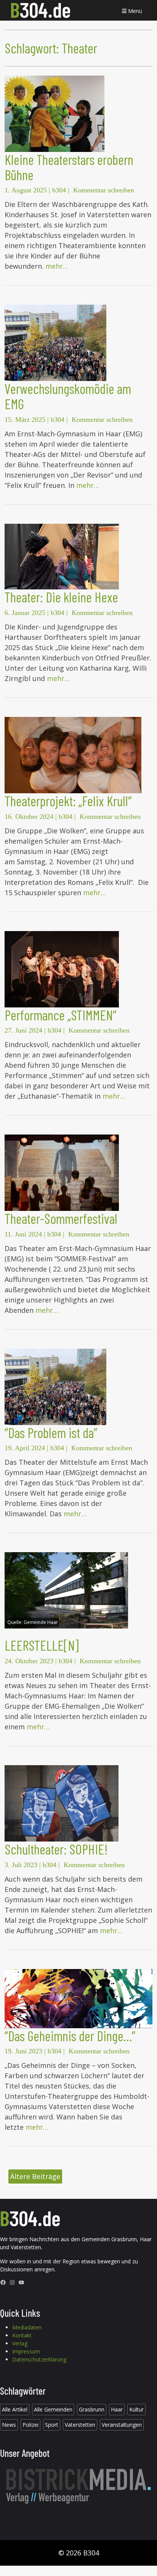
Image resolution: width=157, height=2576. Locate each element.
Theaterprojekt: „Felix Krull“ (68, 801)
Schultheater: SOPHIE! (56, 1849)
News (9, 2425)
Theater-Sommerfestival (61, 1218)
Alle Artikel (15, 2409)
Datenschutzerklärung (39, 2359)
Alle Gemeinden (53, 2409)
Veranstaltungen (122, 2425)
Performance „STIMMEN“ (60, 1015)
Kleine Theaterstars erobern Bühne (69, 167)
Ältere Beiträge (35, 2176)
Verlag (20, 2343)
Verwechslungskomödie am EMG (68, 396)
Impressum (26, 2351)
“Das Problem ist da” (51, 1432)
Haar (117, 2409)
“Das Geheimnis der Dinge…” (70, 2036)
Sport (52, 2425)
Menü (134, 11)
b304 (59, 190)
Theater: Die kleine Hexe (61, 597)
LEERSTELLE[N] (42, 1645)
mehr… (57, 266)
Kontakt (22, 2335)
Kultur (136, 2409)
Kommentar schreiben (104, 190)
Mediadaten (27, 2327)
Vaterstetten (80, 2425)
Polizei (30, 2425)
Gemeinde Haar (41, 1622)
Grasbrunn (92, 2409)
